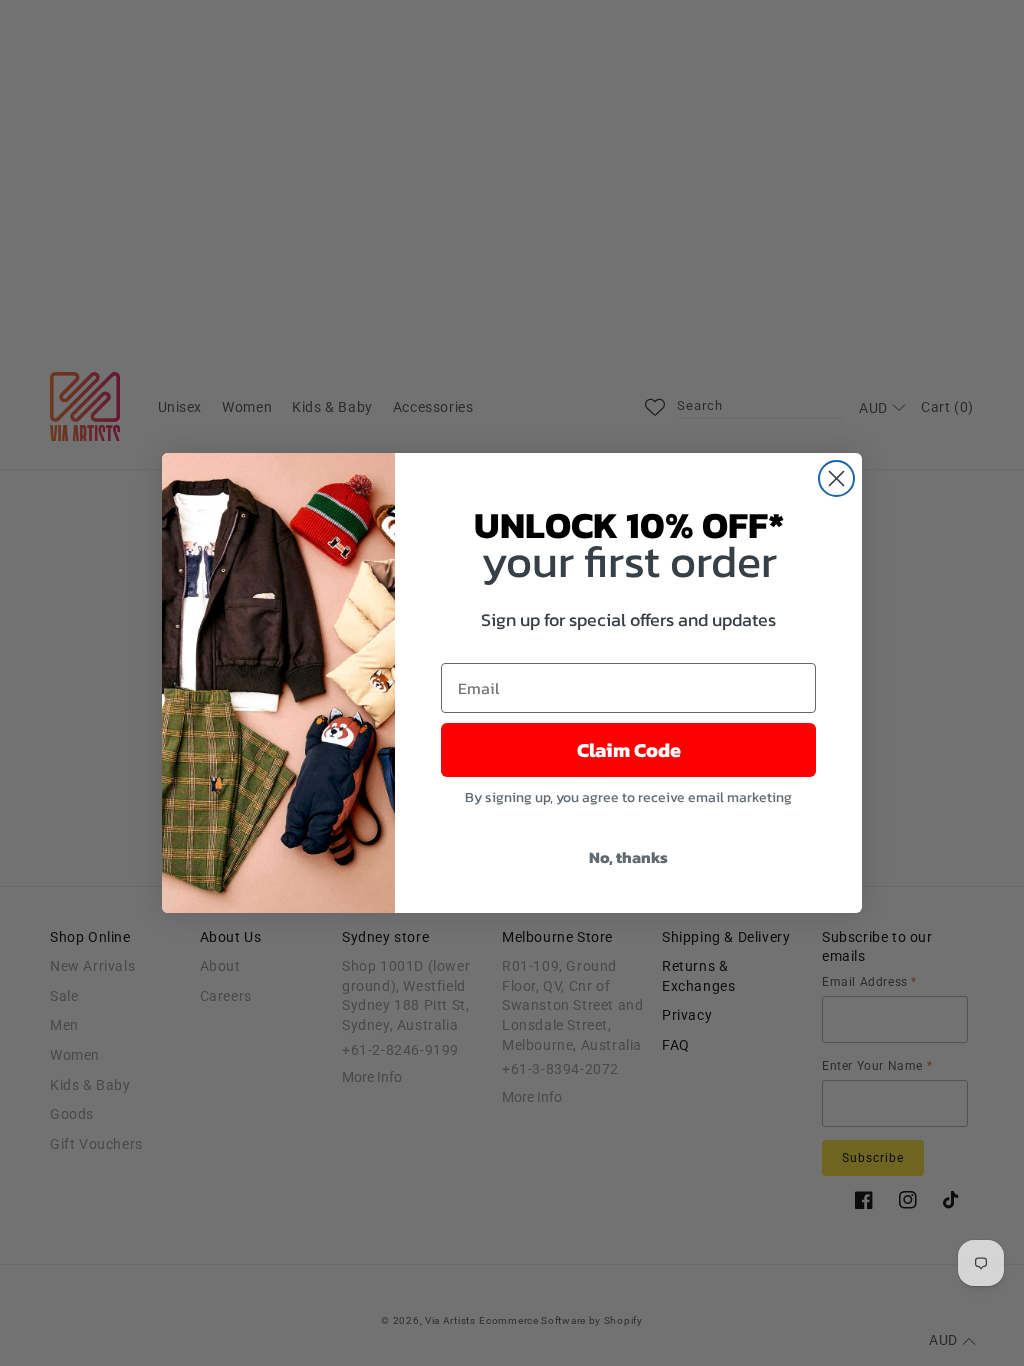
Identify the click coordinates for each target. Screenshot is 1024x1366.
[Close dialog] (836, 478)
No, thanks (628, 857)
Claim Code (629, 750)
